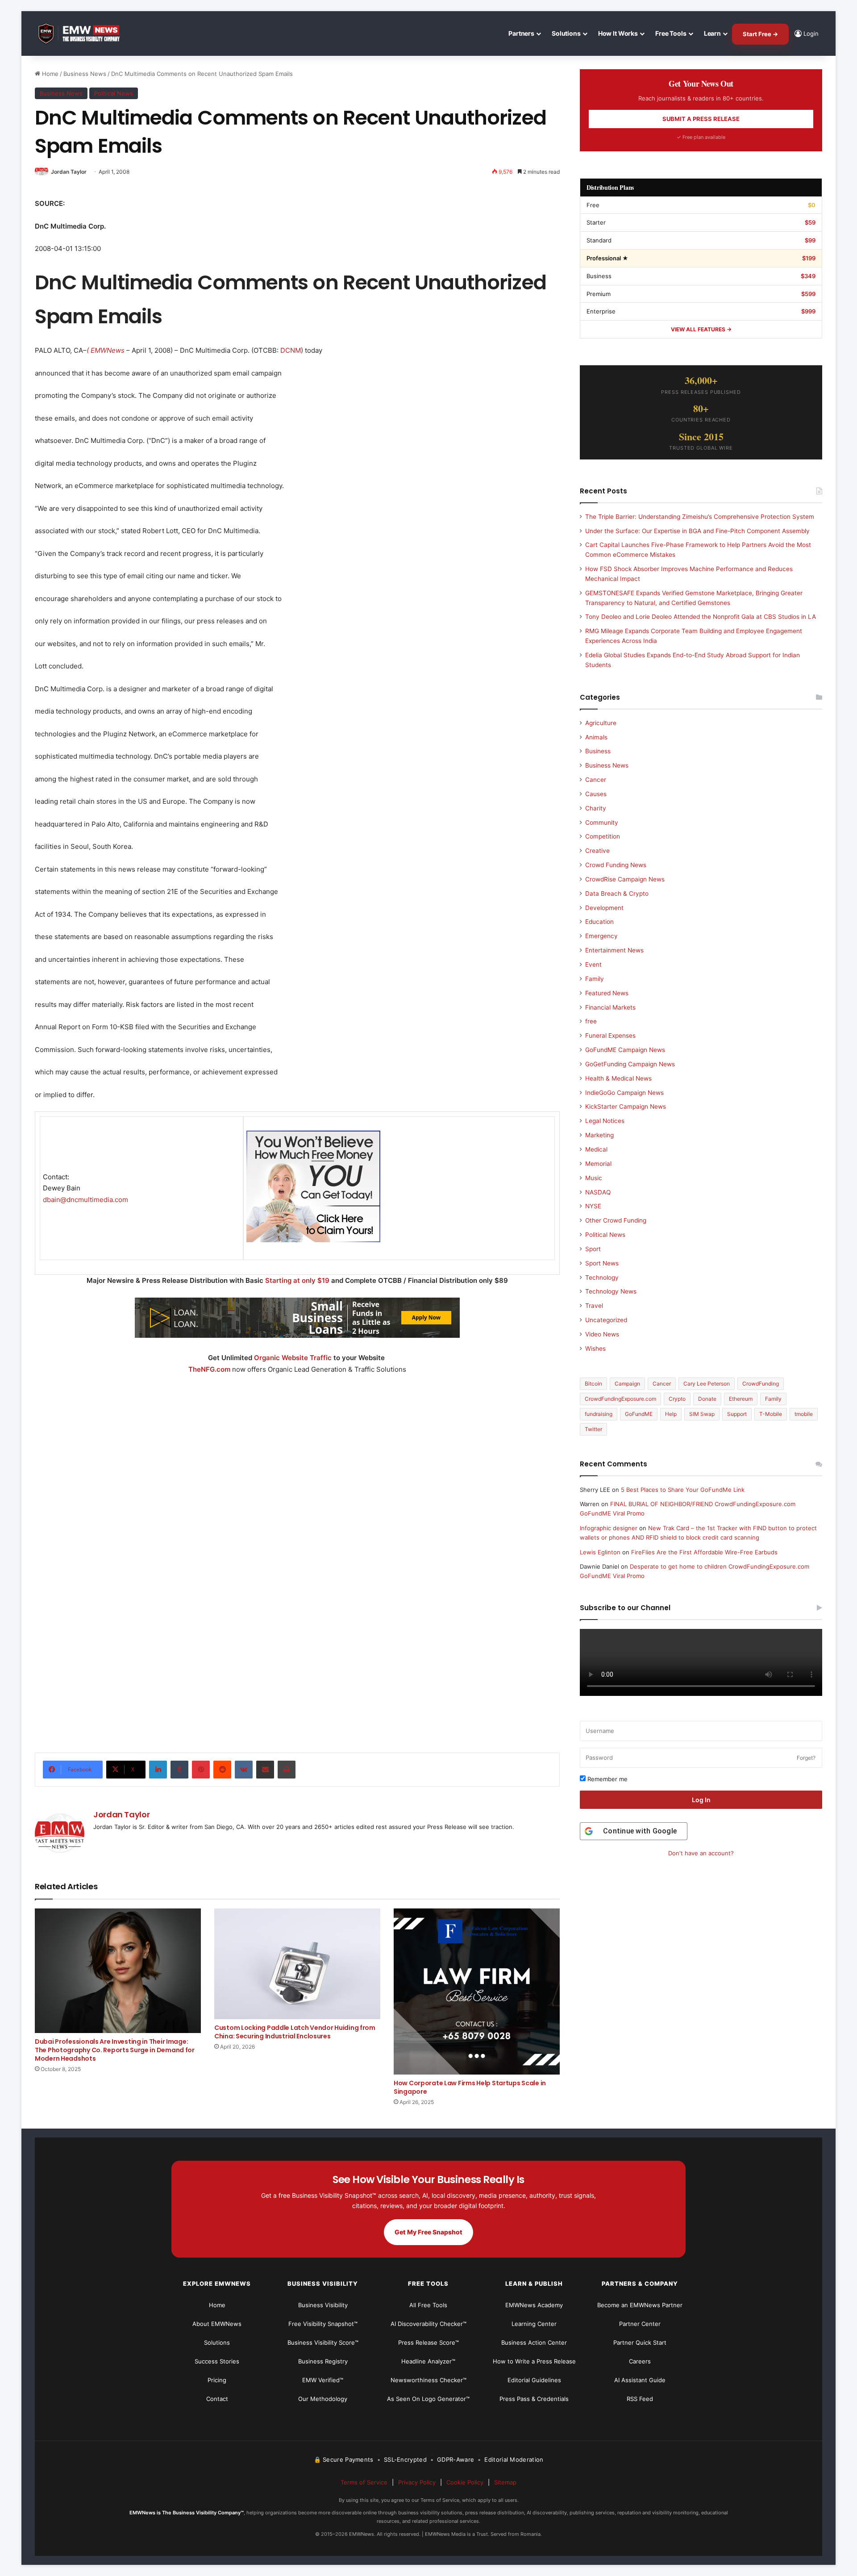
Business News (85, 74)
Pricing (217, 2380)
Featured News (607, 993)
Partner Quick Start (640, 2342)
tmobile (804, 1414)
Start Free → (760, 34)
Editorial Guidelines (534, 2380)
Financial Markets (610, 1007)
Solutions (566, 33)
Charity (596, 808)
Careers (640, 2361)
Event (593, 964)
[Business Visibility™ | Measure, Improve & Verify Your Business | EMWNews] (84, 34)
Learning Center (534, 2324)
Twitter (593, 1429)
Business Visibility (323, 2305)
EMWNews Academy (534, 2305)
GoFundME (639, 1414)
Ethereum (741, 1399)
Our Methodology (323, 2399)
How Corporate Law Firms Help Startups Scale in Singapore (470, 2087)
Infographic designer (609, 1528)
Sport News (602, 1263)
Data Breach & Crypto (617, 893)
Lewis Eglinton (600, 1552)
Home (49, 74)
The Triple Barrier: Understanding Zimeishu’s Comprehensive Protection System (700, 517)
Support (737, 1414)
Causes (596, 794)
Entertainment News (614, 950)
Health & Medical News (618, 1078)
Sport (593, 1249)
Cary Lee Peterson (707, 1384)
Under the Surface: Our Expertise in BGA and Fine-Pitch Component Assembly (697, 531)
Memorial (598, 1164)
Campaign (627, 1384)
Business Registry (323, 2361)
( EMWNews (106, 350)
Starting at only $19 (298, 1280)
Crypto (677, 1399)
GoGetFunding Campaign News (630, 1064)
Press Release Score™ (428, 2342)
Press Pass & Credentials (534, 2399)
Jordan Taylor (69, 172)
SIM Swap (702, 1414)
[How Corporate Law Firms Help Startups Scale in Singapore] (477, 1991)
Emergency (601, 936)
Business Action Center (534, 2342)
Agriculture (601, 723)
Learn (712, 33)
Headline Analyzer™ (428, 2361)
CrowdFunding (761, 1384)
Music (594, 1178)
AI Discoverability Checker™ (428, 2324)
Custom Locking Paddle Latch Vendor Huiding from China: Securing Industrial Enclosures (295, 2032)
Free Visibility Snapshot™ (323, 2324)
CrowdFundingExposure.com (620, 1399)
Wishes (595, 1349)
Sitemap (505, 2482)
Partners (521, 33)
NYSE (593, 1206)
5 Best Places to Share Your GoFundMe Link (683, 1490)
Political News (114, 93)
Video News (602, 1334)
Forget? (806, 1758)
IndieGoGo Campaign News (624, 1093)
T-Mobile (771, 1414)
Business (598, 751)
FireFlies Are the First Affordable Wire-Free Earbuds (704, 1552)
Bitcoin (593, 1384)
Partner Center (640, 2324)
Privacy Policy (417, 2482)
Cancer (596, 780)
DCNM (291, 350)
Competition (603, 836)
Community (602, 822)
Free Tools (671, 33)
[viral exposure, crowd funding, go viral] (297, 1620)
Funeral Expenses (610, 1035)
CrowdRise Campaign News (625, 879)
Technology (602, 1278)
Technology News (611, 1291)
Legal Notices (605, 1121)
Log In (701, 1800)
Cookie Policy (465, 2482)
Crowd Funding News (616, 865)
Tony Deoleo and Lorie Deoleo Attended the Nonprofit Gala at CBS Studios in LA (701, 617)
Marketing (599, 1135)
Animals (596, 737)
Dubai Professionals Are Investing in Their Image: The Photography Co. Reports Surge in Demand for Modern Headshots (115, 2050)
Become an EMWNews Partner (640, 2305)
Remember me (607, 1779)
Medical (596, 1149)
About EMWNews (217, 2324)
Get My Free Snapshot (428, 2232)
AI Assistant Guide (640, 2380)
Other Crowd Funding (616, 1220)
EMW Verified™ (323, 2380)
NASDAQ (598, 1192)
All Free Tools (428, 2305)
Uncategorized (606, 1320)
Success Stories (217, 2361)
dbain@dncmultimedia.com (85, 1200)
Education (599, 922)
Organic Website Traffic (293, 1358)
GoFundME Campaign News (625, 1050)
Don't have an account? (701, 1853)
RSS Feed (640, 2399)
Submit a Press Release (701, 119)
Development (604, 908)
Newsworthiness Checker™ (428, 2380)
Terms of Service (364, 2482)
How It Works (618, 33)
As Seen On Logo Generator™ (428, 2399)
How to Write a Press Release (534, 2361)
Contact (217, 2399)
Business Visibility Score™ (323, 2342)
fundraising (599, 1414)
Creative (597, 851)
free (591, 1021)
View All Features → (701, 329)
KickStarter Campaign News (626, 1106)
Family (595, 979)
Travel (594, 1306)
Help (671, 1414)
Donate (707, 1399)
